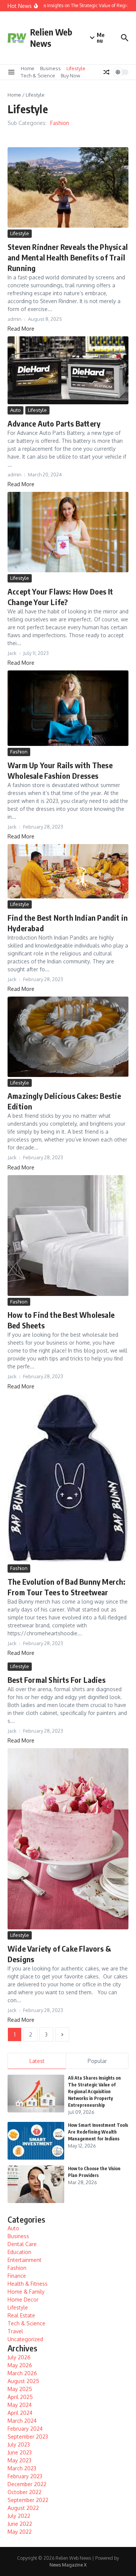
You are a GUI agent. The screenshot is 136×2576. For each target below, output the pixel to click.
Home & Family (26, 2292)
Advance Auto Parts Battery (54, 423)
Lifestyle (76, 68)
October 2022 (25, 2492)
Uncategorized (25, 2339)
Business (50, 68)
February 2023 (25, 2476)
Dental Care (22, 2244)
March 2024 (22, 2421)
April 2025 (20, 2397)
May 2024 (20, 2405)
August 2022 (23, 2508)
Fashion (60, 123)
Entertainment (25, 2260)
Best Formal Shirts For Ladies (56, 1680)
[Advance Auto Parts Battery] (68, 370)
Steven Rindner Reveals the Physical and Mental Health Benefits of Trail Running (68, 257)
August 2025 (23, 2381)
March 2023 (22, 2468)
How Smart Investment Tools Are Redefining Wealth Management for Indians (98, 2132)
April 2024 (20, 2413)
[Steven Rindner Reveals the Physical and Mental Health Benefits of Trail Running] (68, 187)
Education (19, 2252)
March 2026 (22, 2373)
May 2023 (19, 2460)
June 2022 (20, 2524)
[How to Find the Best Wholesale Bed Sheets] (68, 1236)
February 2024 (25, 2429)
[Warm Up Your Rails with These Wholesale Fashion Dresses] (68, 708)
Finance (17, 2276)
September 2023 (28, 2437)
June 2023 (20, 2452)
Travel (15, 2331)
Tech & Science (38, 75)
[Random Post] (107, 72)
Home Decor (23, 2299)
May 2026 (20, 2365)
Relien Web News (51, 38)
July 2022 (19, 2516)
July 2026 (19, 2357)
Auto (15, 410)
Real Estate (21, 2315)
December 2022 (27, 2484)
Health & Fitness (28, 2284)
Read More (21, 329)
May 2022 (20, 2532)
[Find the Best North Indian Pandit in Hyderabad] (68, 871)
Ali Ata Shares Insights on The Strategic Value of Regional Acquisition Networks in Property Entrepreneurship (94, 2091)
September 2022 (28, 2500)
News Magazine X (68, 2565)
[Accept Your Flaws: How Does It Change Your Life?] (68, 532)
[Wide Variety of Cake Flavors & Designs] (68, 1839)
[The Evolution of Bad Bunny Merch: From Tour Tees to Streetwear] (68, 1478)
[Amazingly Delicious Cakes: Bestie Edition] (68, 1037)
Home (28, 68)
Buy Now (70, 75)
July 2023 (19, 2444)
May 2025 (20, 2389)
